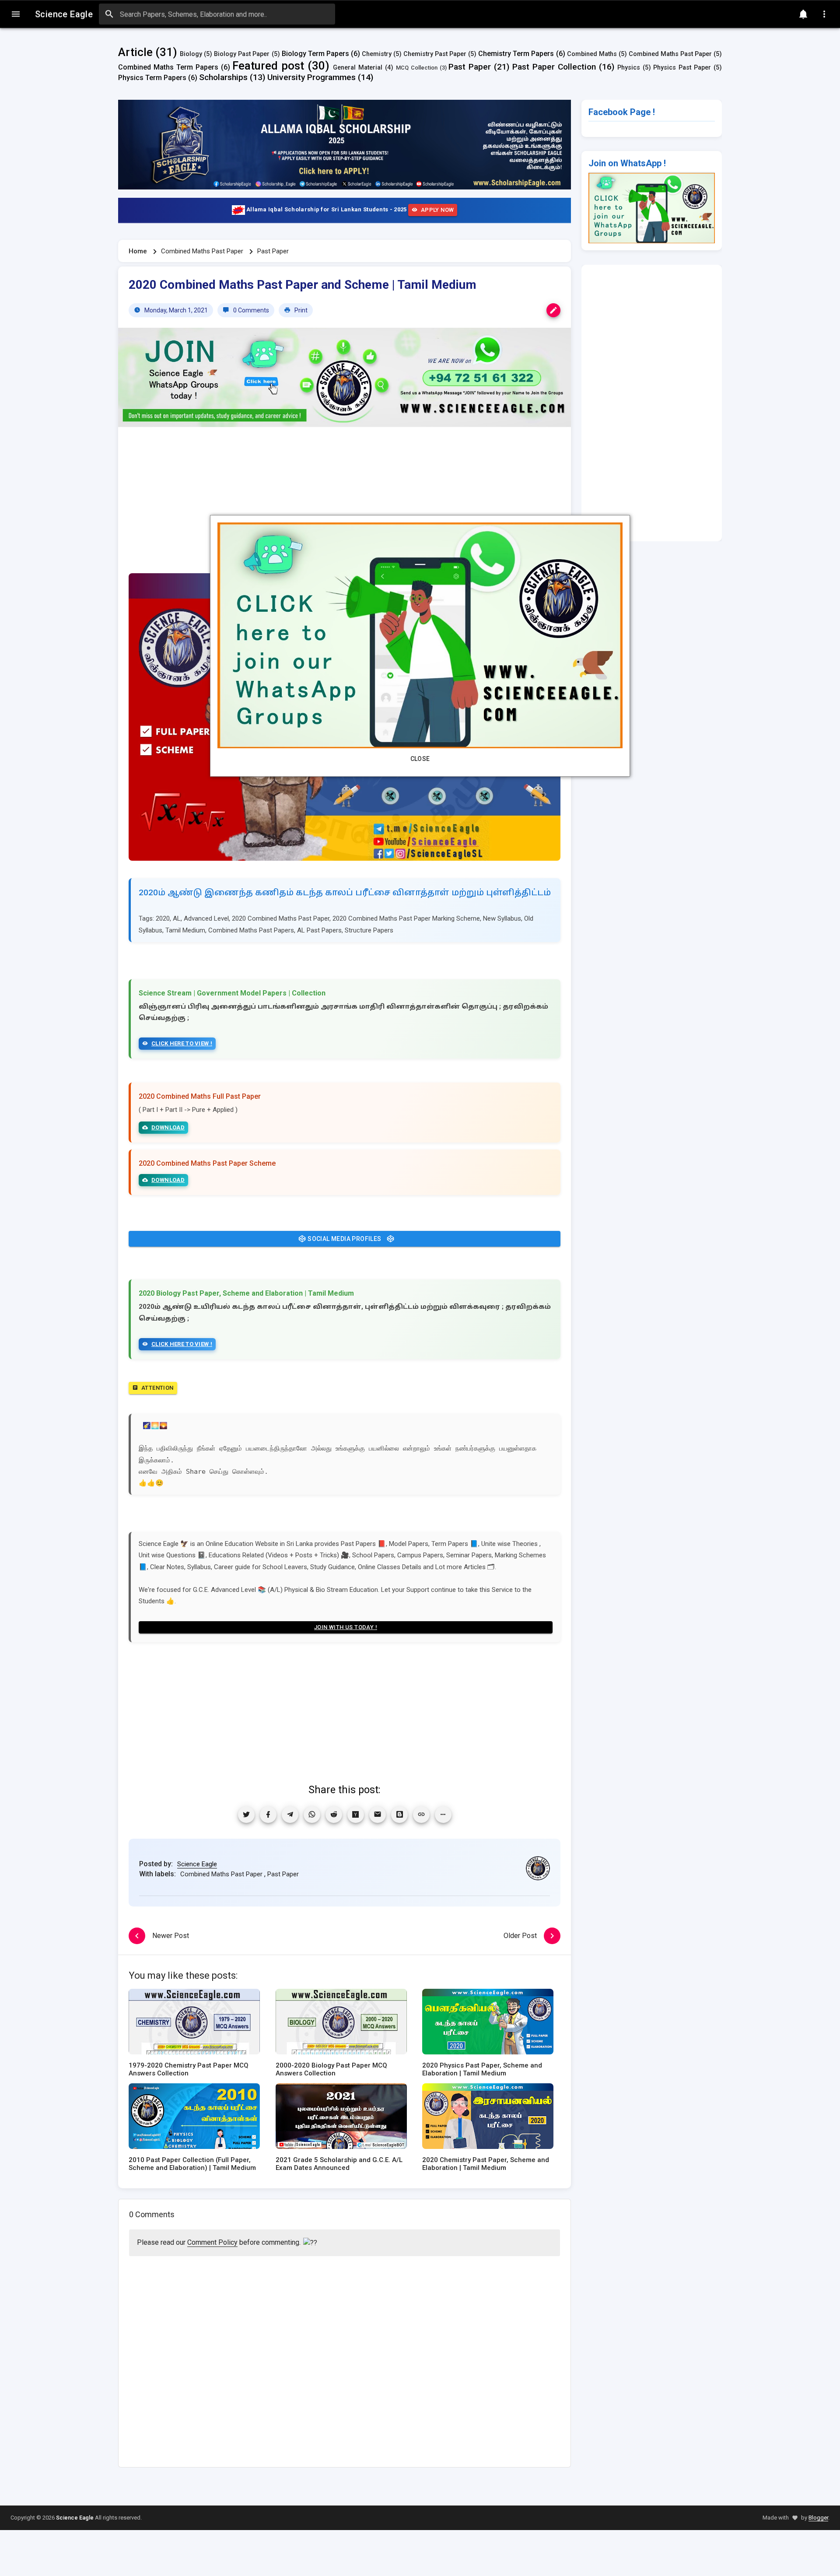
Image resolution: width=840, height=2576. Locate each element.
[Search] (109, 14)
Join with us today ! (346, 1627)
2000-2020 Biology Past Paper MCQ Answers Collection (331, 2069)
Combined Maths (592, 54)
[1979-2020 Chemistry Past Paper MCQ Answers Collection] (194, 2024)
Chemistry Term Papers (516, 54)
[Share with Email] (378, 1815)
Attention (157, 1388)
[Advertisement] (345, 505)
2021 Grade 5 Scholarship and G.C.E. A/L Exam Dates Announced (339, 2164)
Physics (629, 68)
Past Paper (470, 67)
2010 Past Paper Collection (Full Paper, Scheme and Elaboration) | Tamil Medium (192, 2164)
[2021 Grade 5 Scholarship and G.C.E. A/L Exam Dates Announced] (341, 2119)
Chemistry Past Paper (435, 54)
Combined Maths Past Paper (670, 54)
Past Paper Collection (554, 67)
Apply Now (437, 210)
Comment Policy (212, 2242)
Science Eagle (197, 1864)
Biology (191, 54)
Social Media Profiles (345, 1239)
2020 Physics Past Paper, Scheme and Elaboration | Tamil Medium (482, 2069)
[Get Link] (421, 1815)
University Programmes (311, 77)
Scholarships (223, 77)
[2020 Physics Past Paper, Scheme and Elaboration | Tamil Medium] (488, 2024)
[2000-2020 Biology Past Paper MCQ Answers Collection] (341, 2024)
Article (135, 52)
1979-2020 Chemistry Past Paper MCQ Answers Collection (189, 2069)
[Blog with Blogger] (399, 1815)
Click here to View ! (182, 1043)
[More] (443, 1815)
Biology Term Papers (315, 54)
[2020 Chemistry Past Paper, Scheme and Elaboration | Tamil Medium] (488, 2119)
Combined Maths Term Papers (168, 67)
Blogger (818, 2518)
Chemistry (377, 54)
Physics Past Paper (682, 68)
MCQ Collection (417, 68)
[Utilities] (824, 14)
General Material (358, 68)
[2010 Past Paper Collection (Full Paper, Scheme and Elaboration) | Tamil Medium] (194, 2119)
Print (300, 310)
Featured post (268, 66)
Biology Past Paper (242, 54)
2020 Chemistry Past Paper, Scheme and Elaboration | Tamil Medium (486, 2164)
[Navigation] (16, 14)
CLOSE (420, 759)
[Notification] (803, 14)
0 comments (250, 310)
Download (168, 1127)
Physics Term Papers (152, 78)
